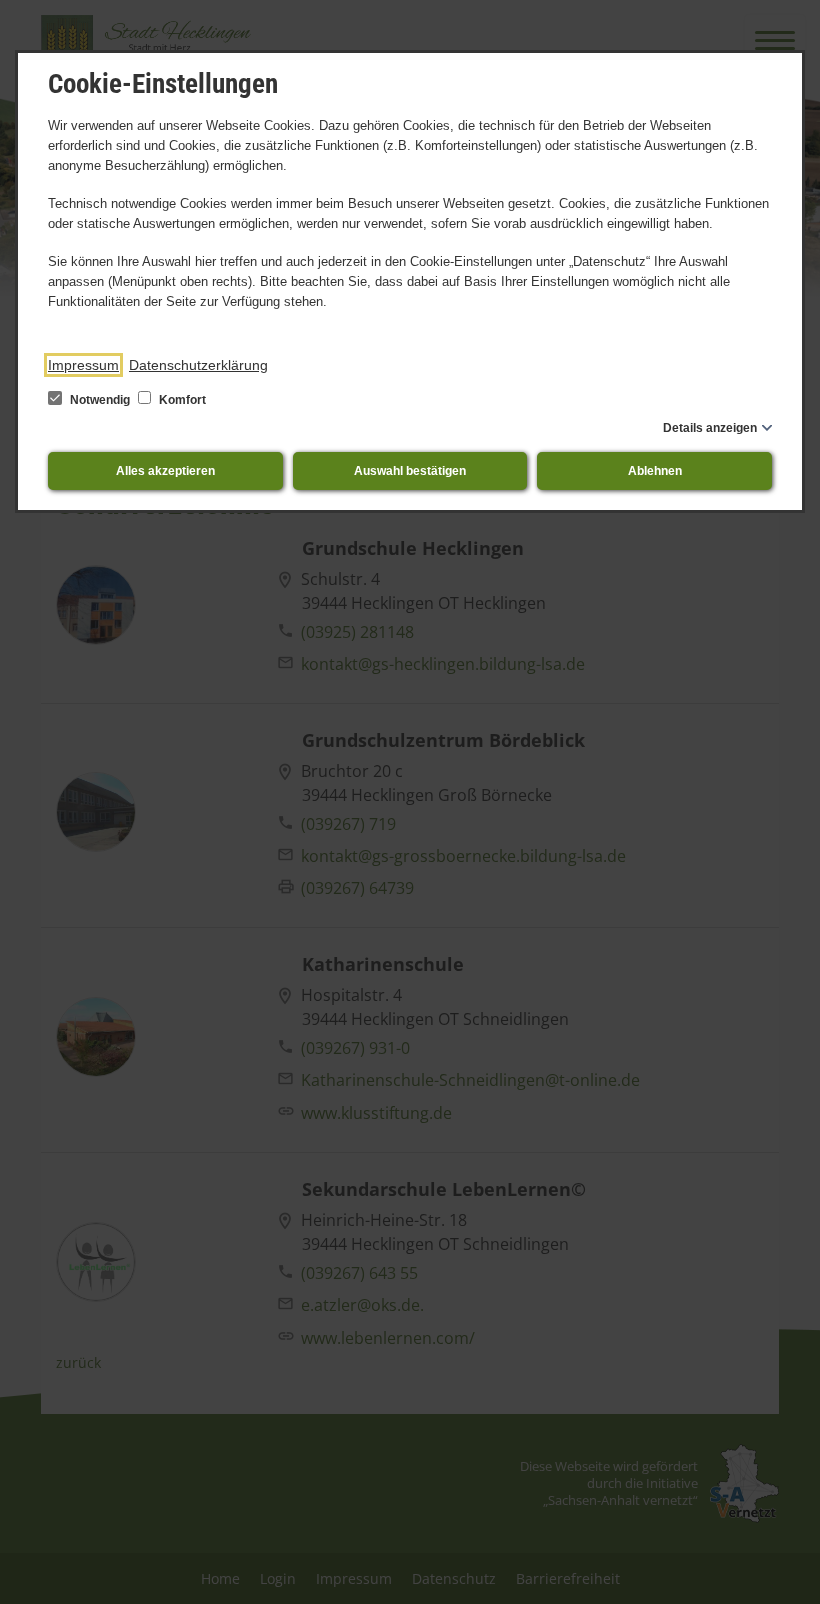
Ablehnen (655, 471)
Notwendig (100, 400)
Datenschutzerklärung (198, 365)
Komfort (181, 400)
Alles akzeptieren (165, 471)
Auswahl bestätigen (410, 471)
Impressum (83, 365)
